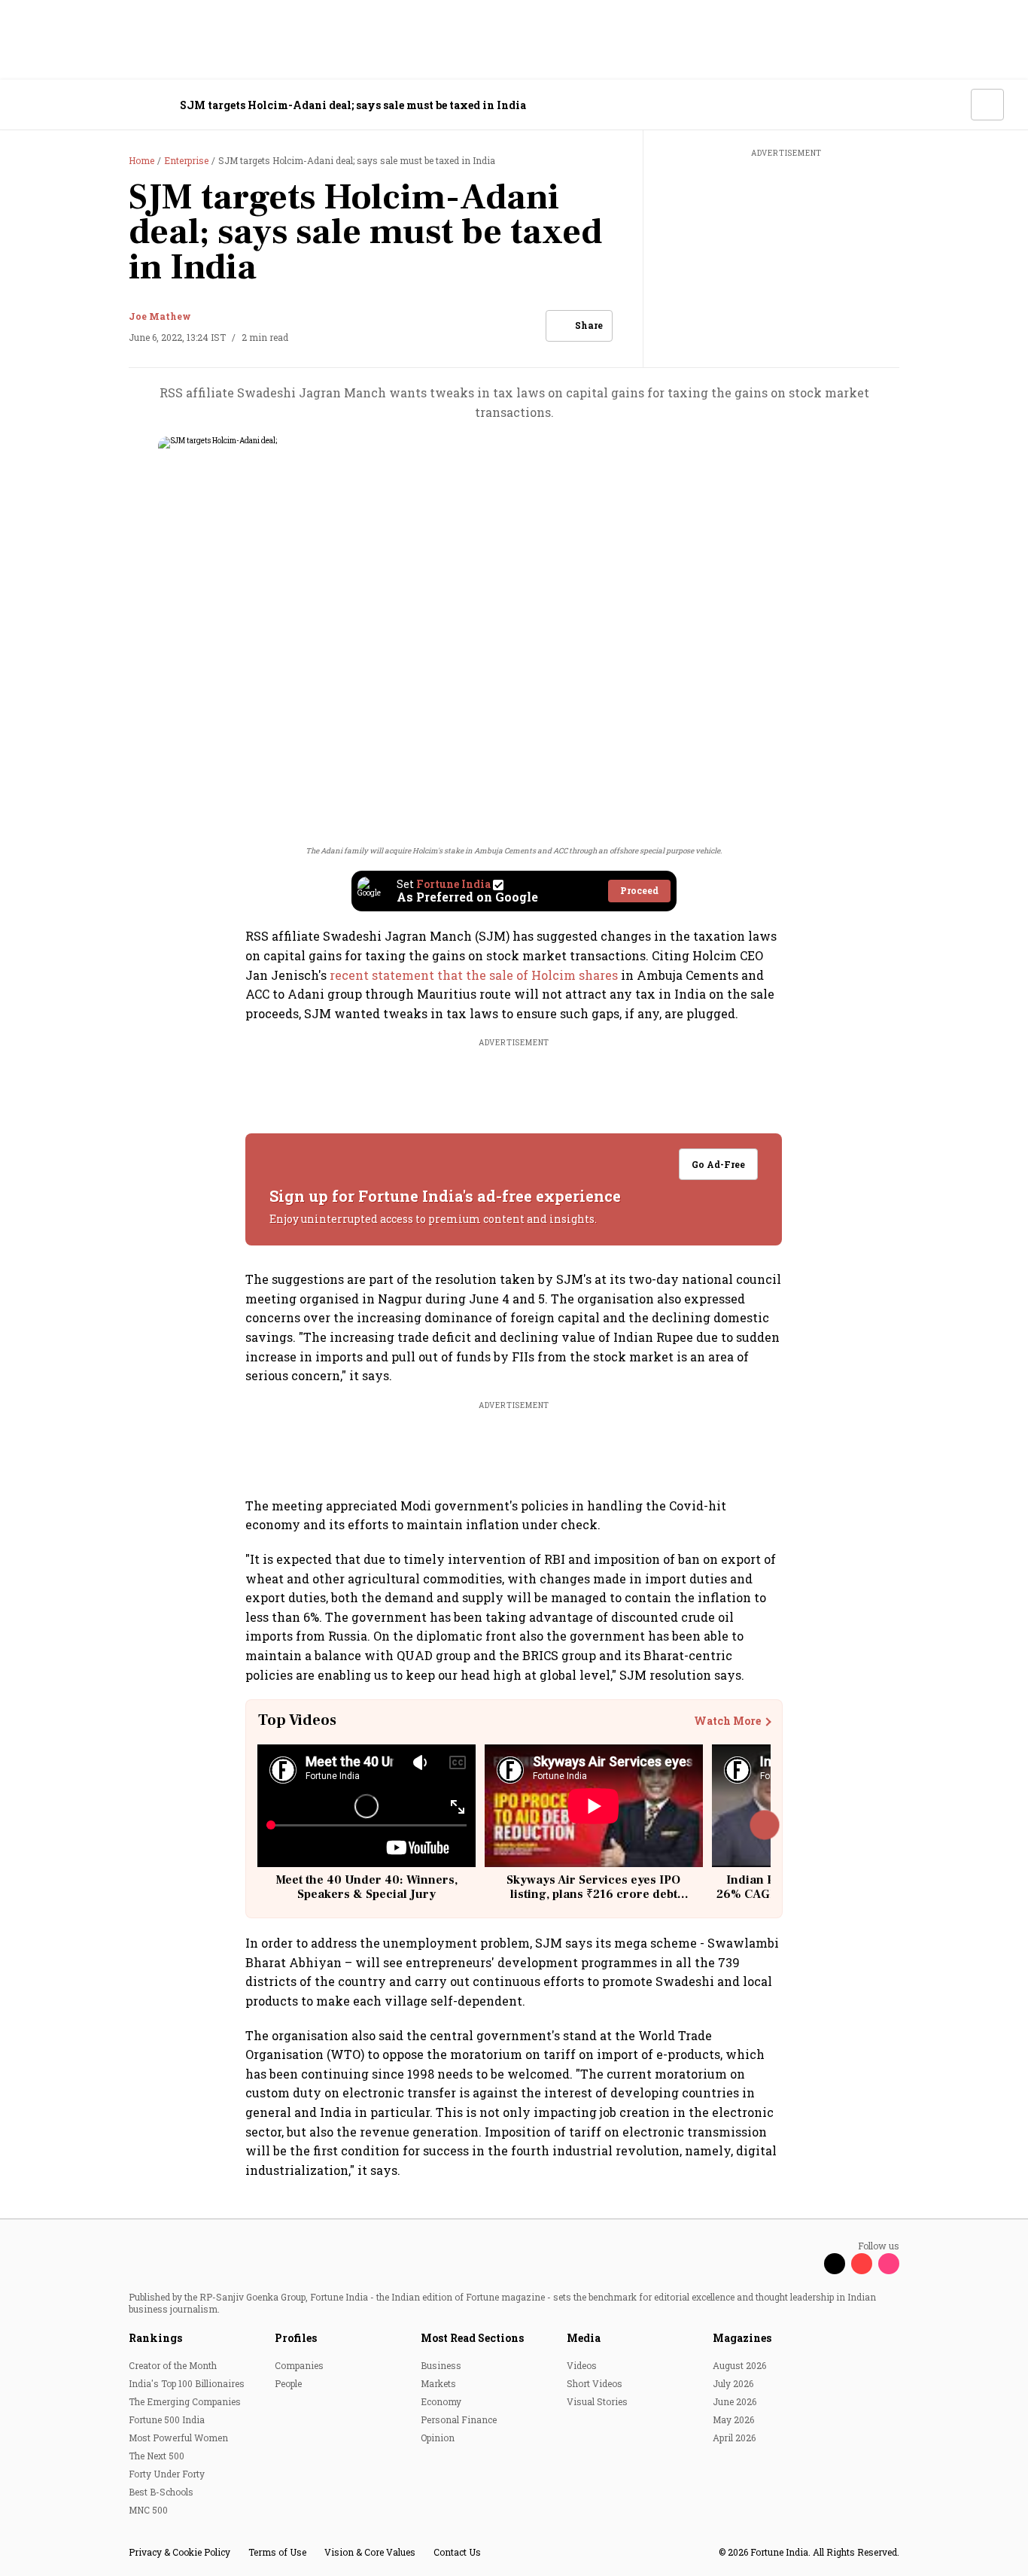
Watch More (727, 1721)
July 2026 (733, 2383)
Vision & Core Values (370, 2552)
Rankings (155, 2338)
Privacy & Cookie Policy (179, 2552)
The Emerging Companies (185, 2401)
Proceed (639, 890)
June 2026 (735, 2401)
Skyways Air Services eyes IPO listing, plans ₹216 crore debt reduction (593, 1894)
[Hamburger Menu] (33, 105)
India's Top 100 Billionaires (187, 2383)
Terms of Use (277, 2552)
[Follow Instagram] (889, 2264)
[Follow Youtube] (862, 2264)
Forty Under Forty (167, 2474)
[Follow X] (835, 2264)
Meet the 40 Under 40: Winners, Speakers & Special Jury (366, 1887)
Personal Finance (459, 2419)
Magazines (742, 2338)
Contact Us (457, 2552)
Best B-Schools (161, 2492)
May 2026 (733, 2419)
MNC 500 (148, 2510)
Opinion (438, 2438)
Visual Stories (597, 2401)
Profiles (296, 2338)
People (288, 2383)
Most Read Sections (472, 2338)
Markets (438, 2383)
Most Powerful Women (178, 2438)
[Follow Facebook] (807, 2264)
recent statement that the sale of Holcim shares (474, 975)
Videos (582, 2365)
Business (441, 2365)
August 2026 (739, 2365)
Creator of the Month (173, 2365)
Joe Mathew (160, 316)
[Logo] (105, 105)
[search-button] (950, 104)
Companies (299, 2365)
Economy (441, 2401)
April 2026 (734, 2438)
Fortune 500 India (167, 2419)
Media (584, 2338)
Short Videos (595, 2383)
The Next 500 (157, 2456)
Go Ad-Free (719, 1164)
